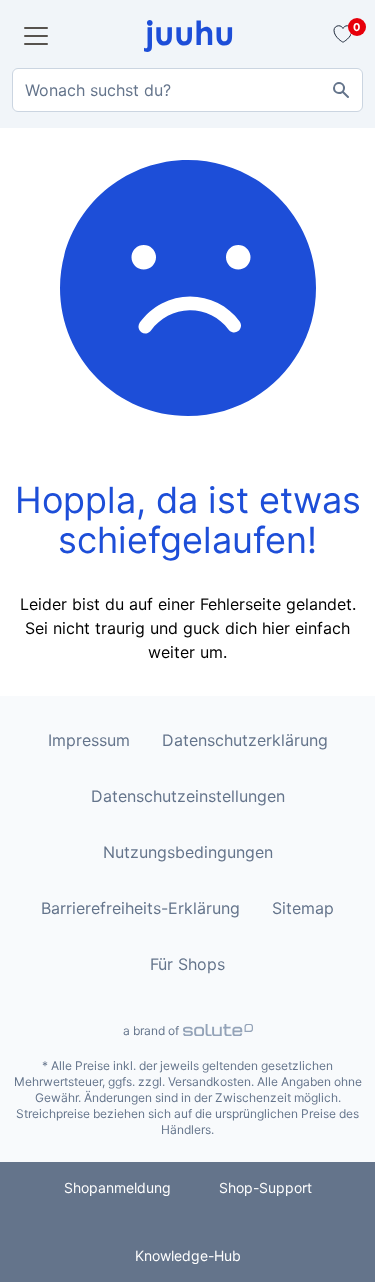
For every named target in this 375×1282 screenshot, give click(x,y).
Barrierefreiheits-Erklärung (140, 908)
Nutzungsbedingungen (188, 852)
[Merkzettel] (340, 36)
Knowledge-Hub (188, 1255)
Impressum (89, 740)
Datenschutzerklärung (245, 740)
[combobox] (187, 90)
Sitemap (303, 908)
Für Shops (187, 964)
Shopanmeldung (117, 1187)
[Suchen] (341, 90)
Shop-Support (265, 1187)
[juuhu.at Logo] (188, 36)
